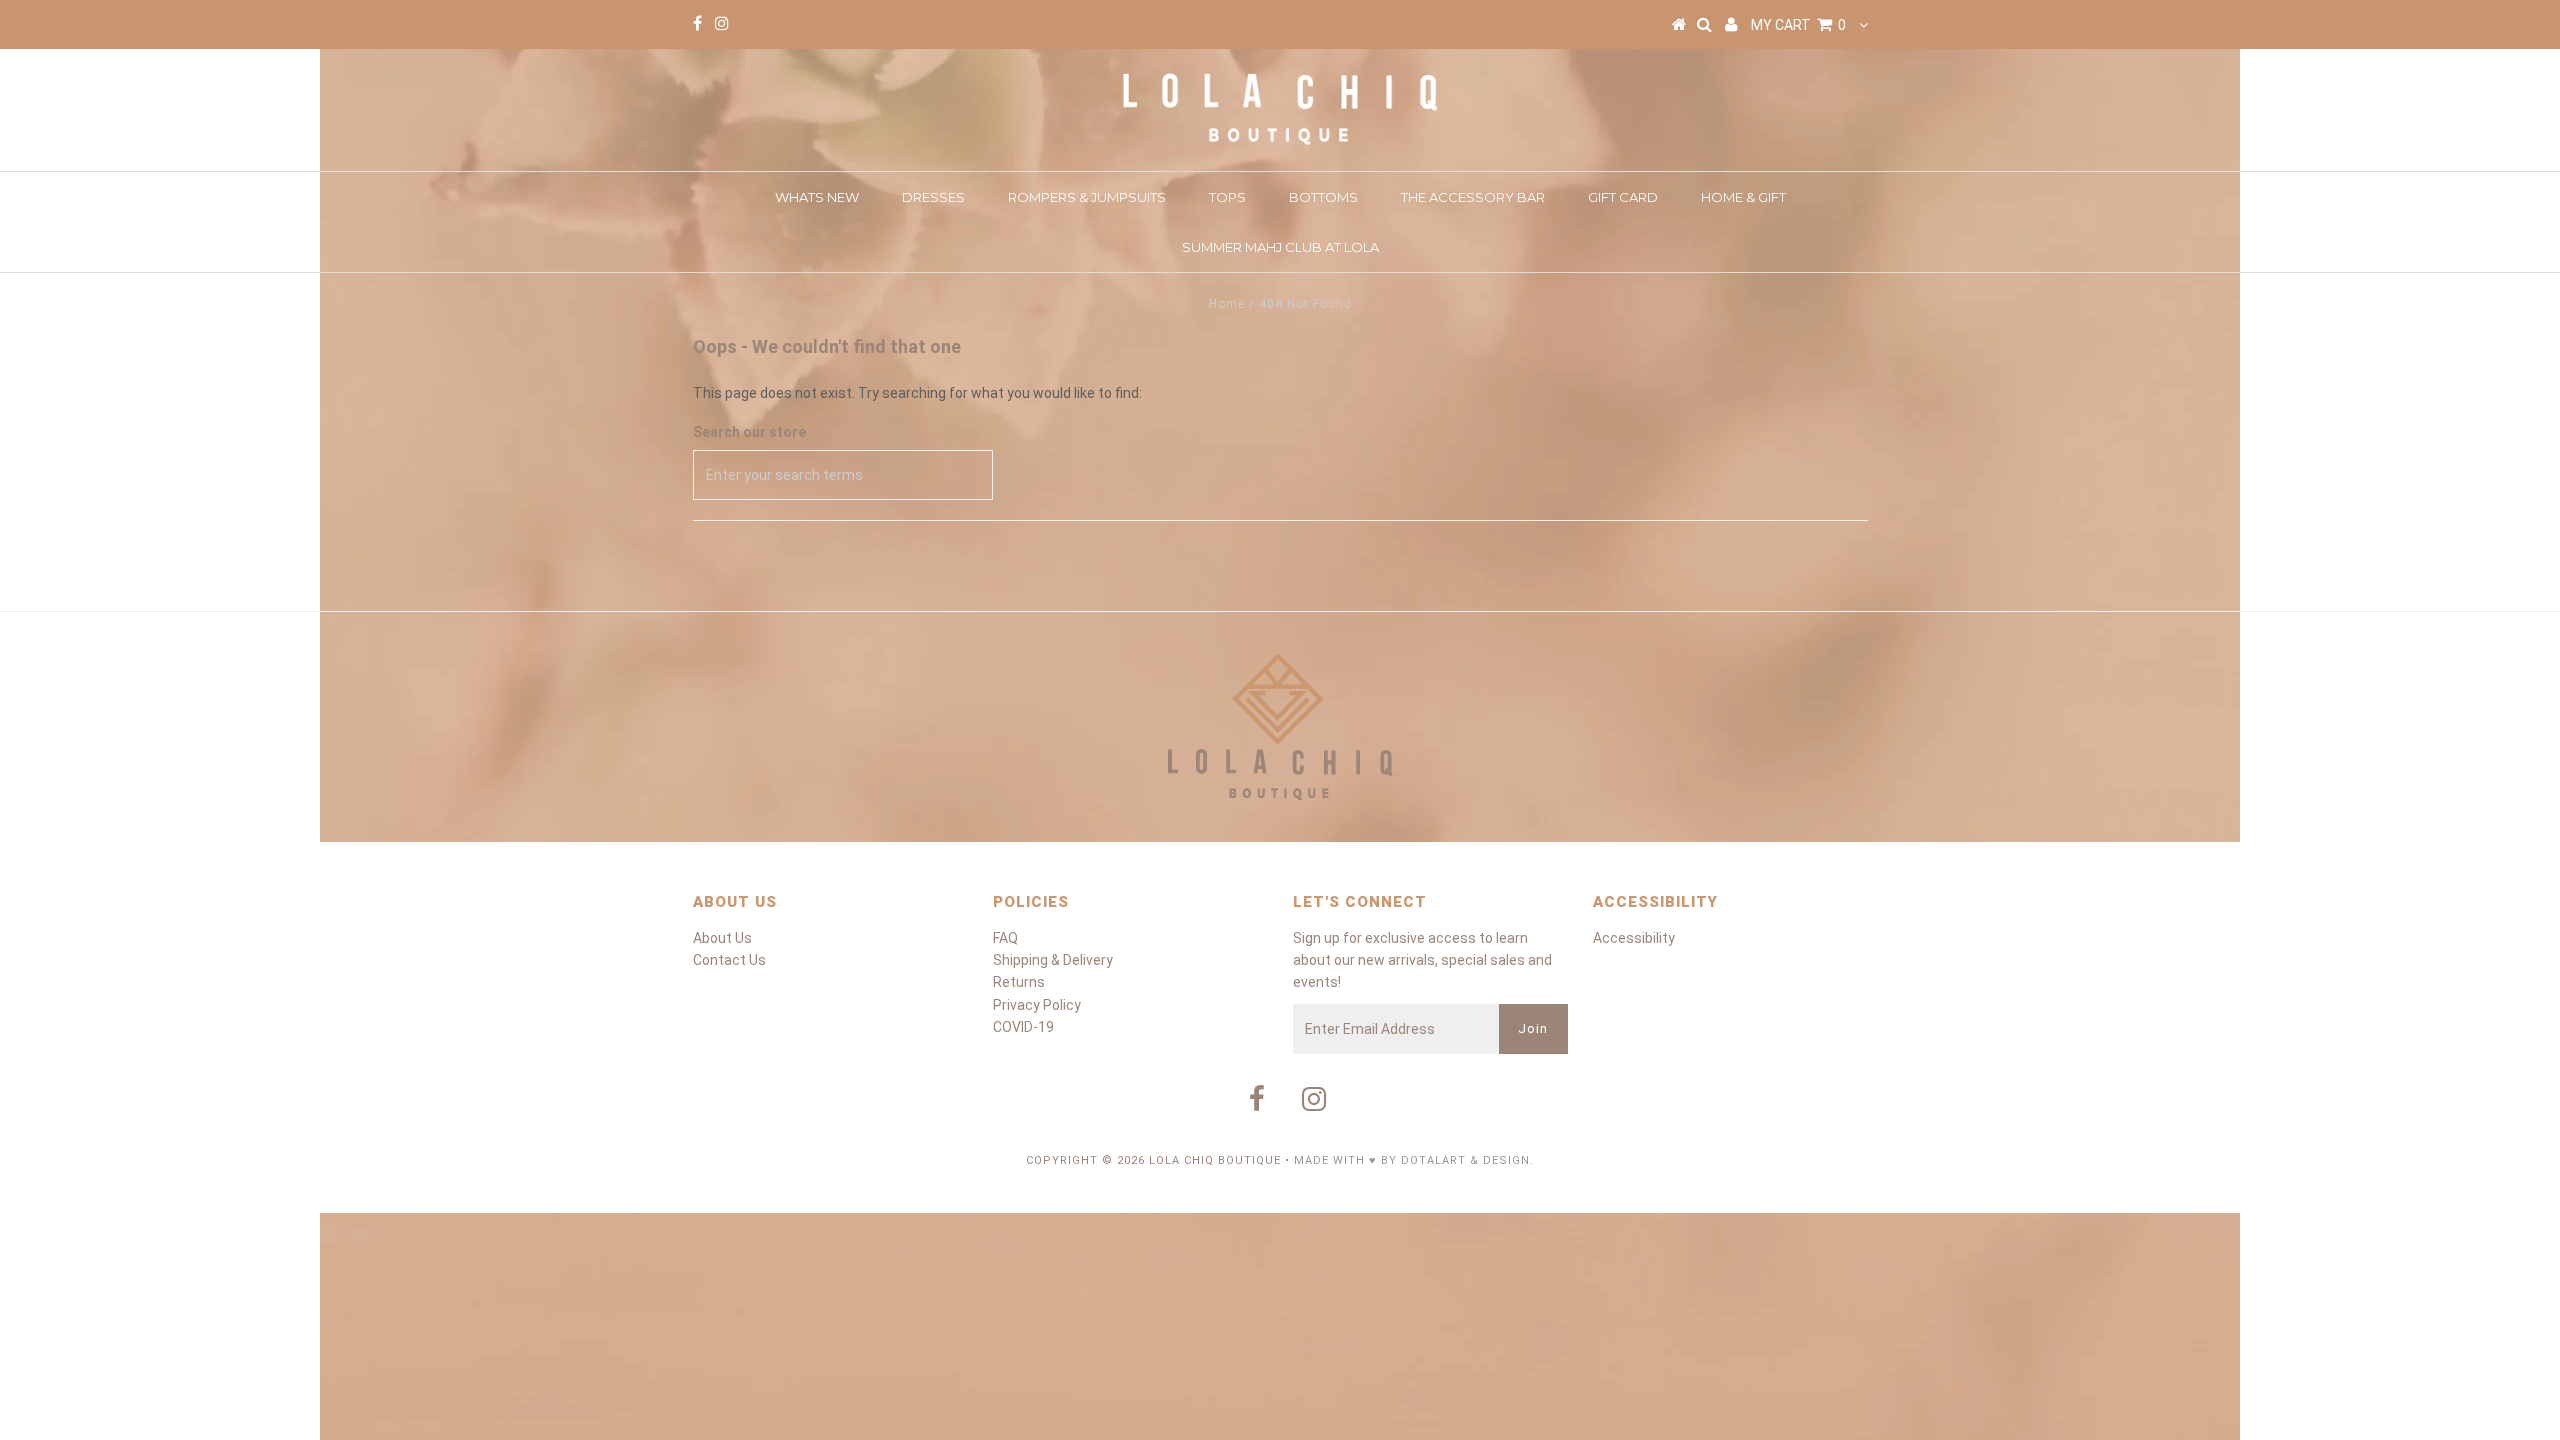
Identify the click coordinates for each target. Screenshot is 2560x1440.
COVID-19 (1023, 1027)
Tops (1227, 197)
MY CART (1798, 25)
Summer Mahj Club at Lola (1280, 247)
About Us (722, 938)
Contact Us (729, 960)
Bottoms (1323, 197)
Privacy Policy (1037, 1005)
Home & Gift (1743, 197)
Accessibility (1634, 938)
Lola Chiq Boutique (1215, 1160)
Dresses (933, 197)
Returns (1019, 982)
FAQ (1005, 938)
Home (1227, 304)
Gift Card (1623, 197)
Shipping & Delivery (1053, 960)
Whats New (817, 197)
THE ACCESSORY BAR (1473, 197)
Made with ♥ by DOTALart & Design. (1414, 1160)
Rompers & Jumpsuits (1087, 197)
